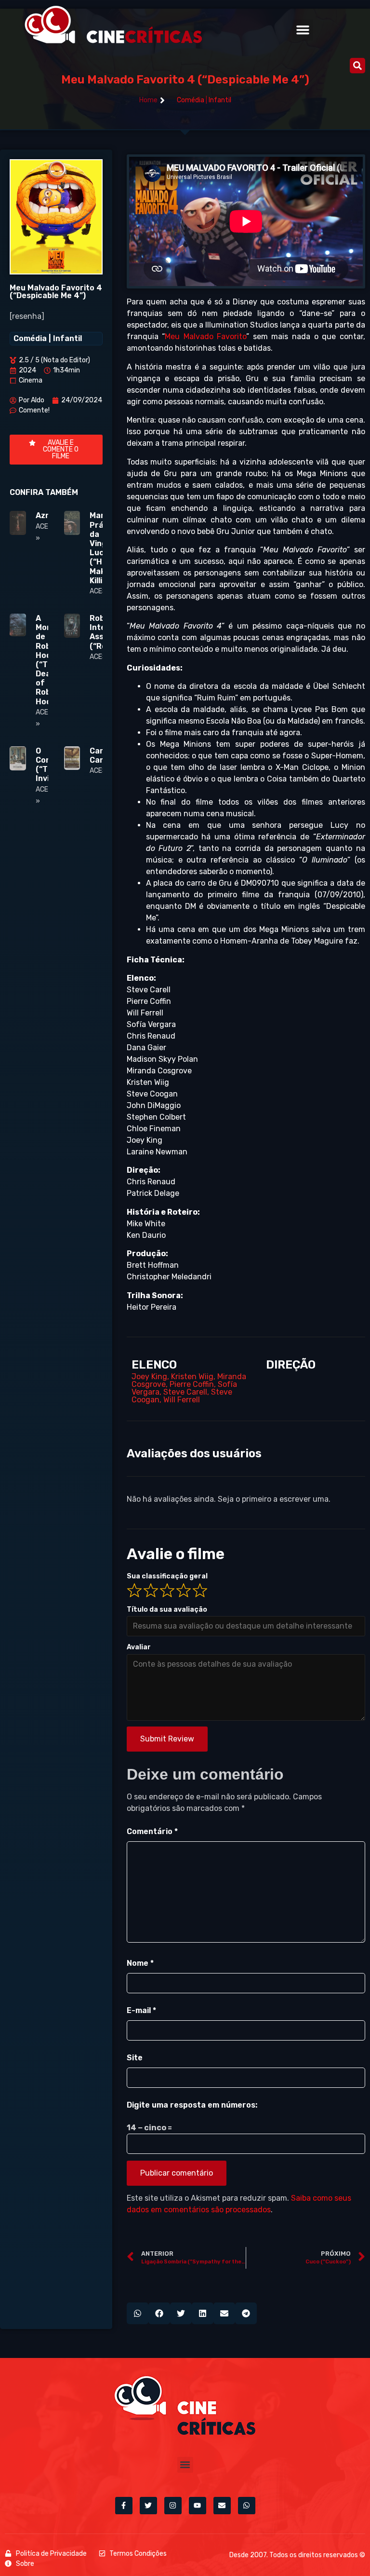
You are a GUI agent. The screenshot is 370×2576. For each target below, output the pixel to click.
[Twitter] (148, 2506)
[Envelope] (222, 2506)
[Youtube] (198, 2506)
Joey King (149, 1377)
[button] (303, 30)
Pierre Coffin (192, 1384)
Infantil (220, 100)
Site (135, 2058)
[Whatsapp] (247, 2506)
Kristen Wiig (192, 1377)
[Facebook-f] (124, 2506)
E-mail (141, 2010)
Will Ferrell (182, 1400)
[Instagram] (173, 2506)
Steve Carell (185, 1392)
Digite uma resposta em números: (192, 2105)
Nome (140, 1963)
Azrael (48, 515)
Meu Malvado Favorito (205, 336)
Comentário (152, 1831)
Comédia (191, 100)
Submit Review (167, 1739)
